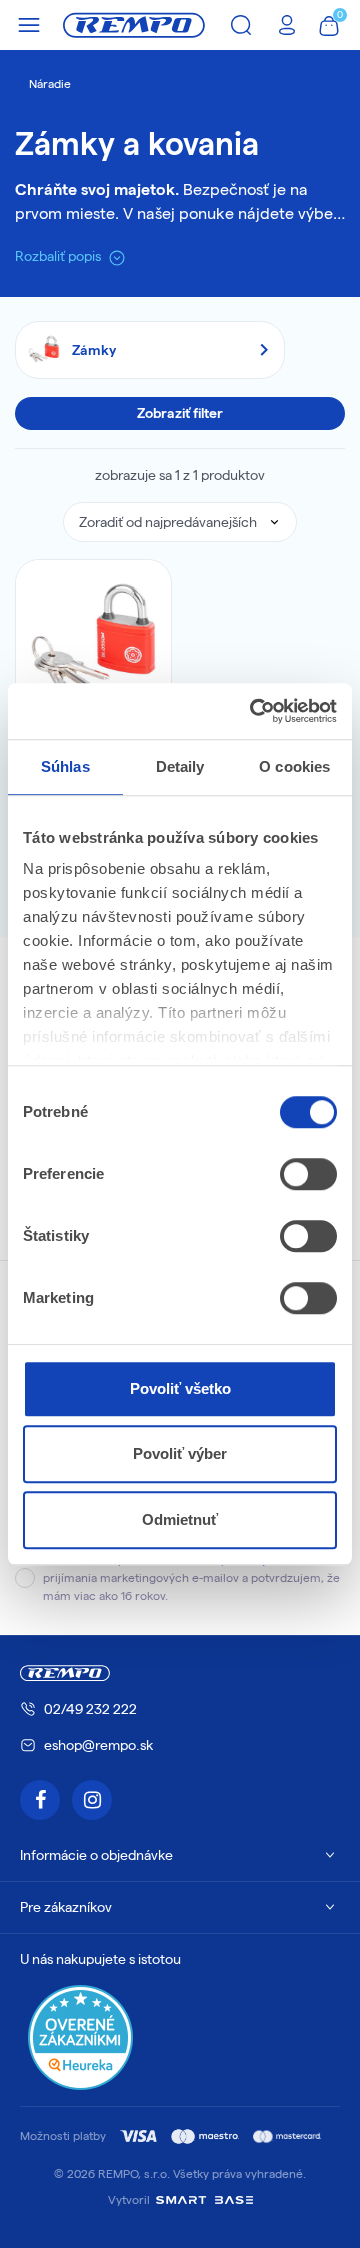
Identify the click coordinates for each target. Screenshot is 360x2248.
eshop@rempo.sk (98, 1745)
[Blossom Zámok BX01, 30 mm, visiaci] (93, 637)
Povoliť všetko (180, 1388)
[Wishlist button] (143, 588)
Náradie (50, 83)
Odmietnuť (180, 1519)
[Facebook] (40, 1800)
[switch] (308, 1174)
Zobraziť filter (180, 413)
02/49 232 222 (90, 1709)
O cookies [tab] (294, 766)
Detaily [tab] (180, 766)
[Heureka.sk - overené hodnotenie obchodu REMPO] (80, 2036)
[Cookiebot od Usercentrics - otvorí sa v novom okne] (254, 711)
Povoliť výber (180, 1453)
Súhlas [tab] (65, 766)
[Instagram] (92, 1800)
